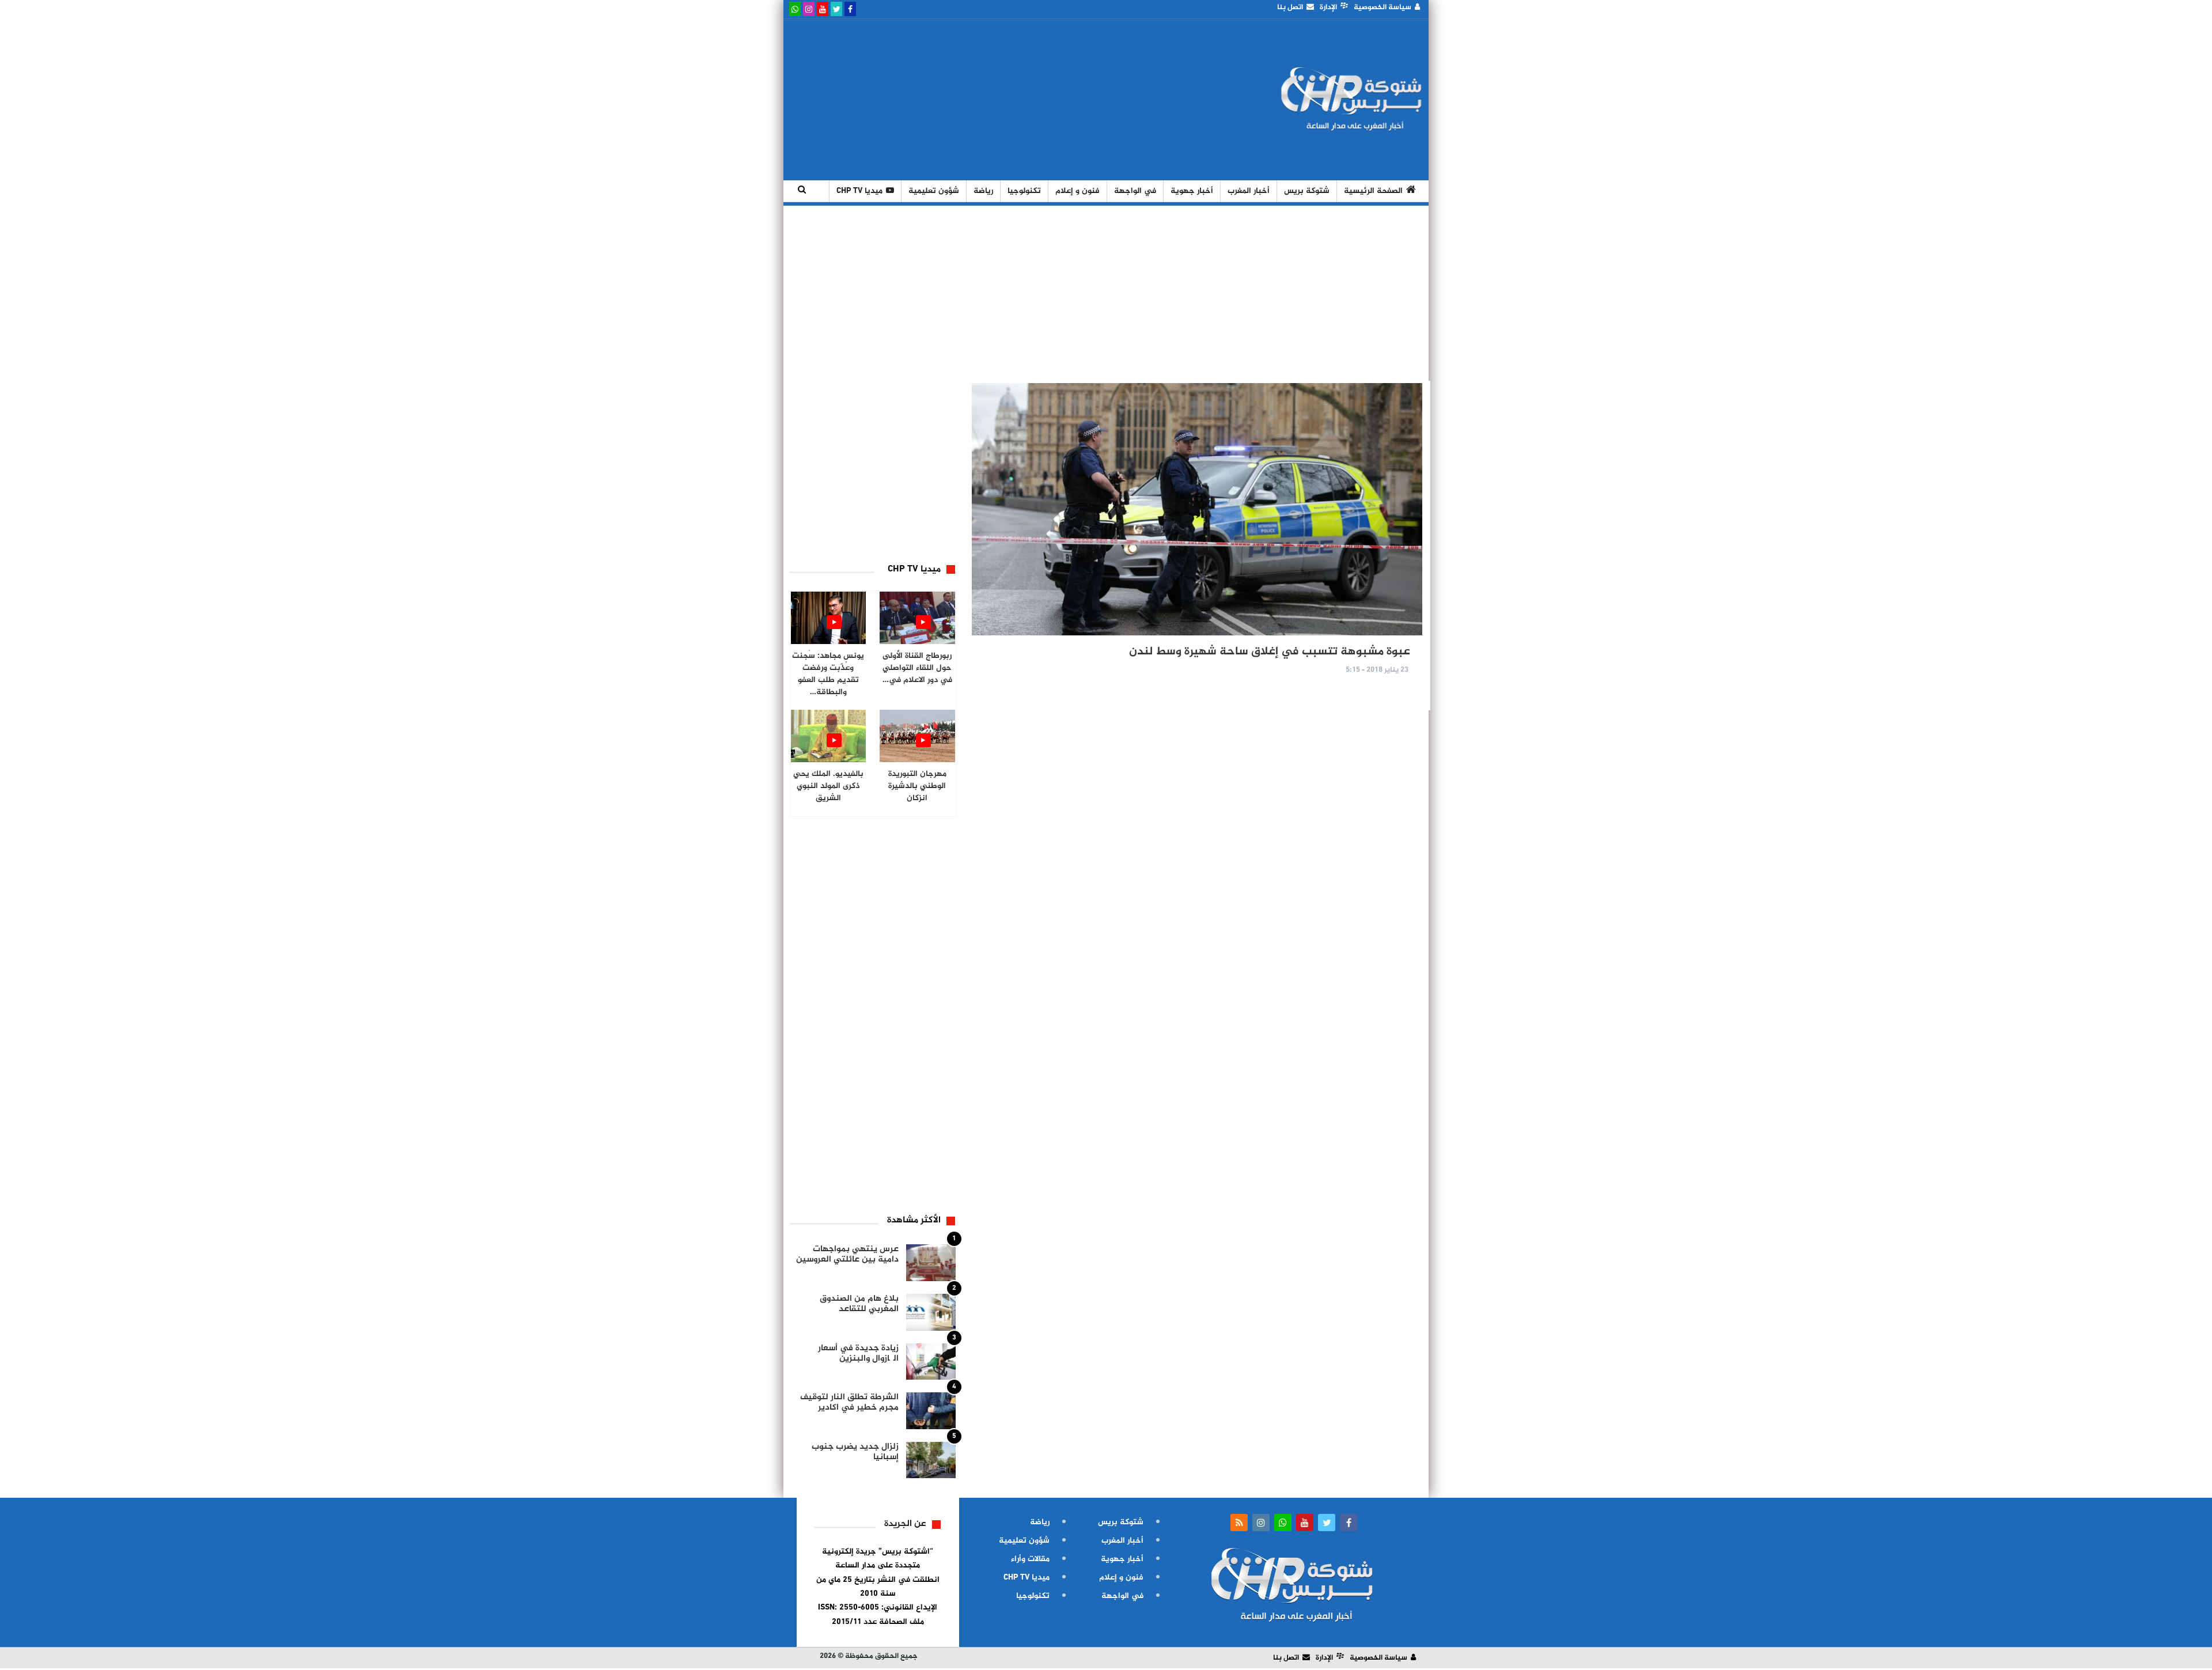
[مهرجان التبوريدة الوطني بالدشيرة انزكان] (917, 736)
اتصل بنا (1290, 7)
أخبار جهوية (1192, 191)
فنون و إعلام (1077, 191)
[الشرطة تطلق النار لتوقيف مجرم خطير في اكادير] (931, 1411)
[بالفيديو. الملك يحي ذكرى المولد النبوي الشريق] (829, 736)
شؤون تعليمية (934, 191)
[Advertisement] (998, 100)
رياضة (983, 191)
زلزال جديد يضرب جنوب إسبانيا (855, 1452)
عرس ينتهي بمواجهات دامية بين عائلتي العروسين (847, 1254)
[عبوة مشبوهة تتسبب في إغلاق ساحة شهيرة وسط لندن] (1197, 509)
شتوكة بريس (1307, 191)
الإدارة (1328, 7)
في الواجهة (1135, 191)
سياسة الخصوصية (1382, 7)
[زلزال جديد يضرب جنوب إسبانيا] (931, 1460)
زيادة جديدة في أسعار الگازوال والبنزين (858, 1353)
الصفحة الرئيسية (1373, 191)
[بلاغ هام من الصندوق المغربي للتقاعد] (931, 1312)
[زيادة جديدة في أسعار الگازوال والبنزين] (931, 1362)
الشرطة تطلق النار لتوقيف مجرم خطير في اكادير (849, 1402)
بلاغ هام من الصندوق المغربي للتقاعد (859, 1304)
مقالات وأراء (1030, 1559)
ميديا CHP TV (859, 191)
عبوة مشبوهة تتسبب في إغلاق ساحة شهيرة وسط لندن (1270, 652)
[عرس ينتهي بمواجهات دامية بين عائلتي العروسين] (931, 1263)
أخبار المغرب (1249, 191)
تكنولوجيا (1024, 191)
